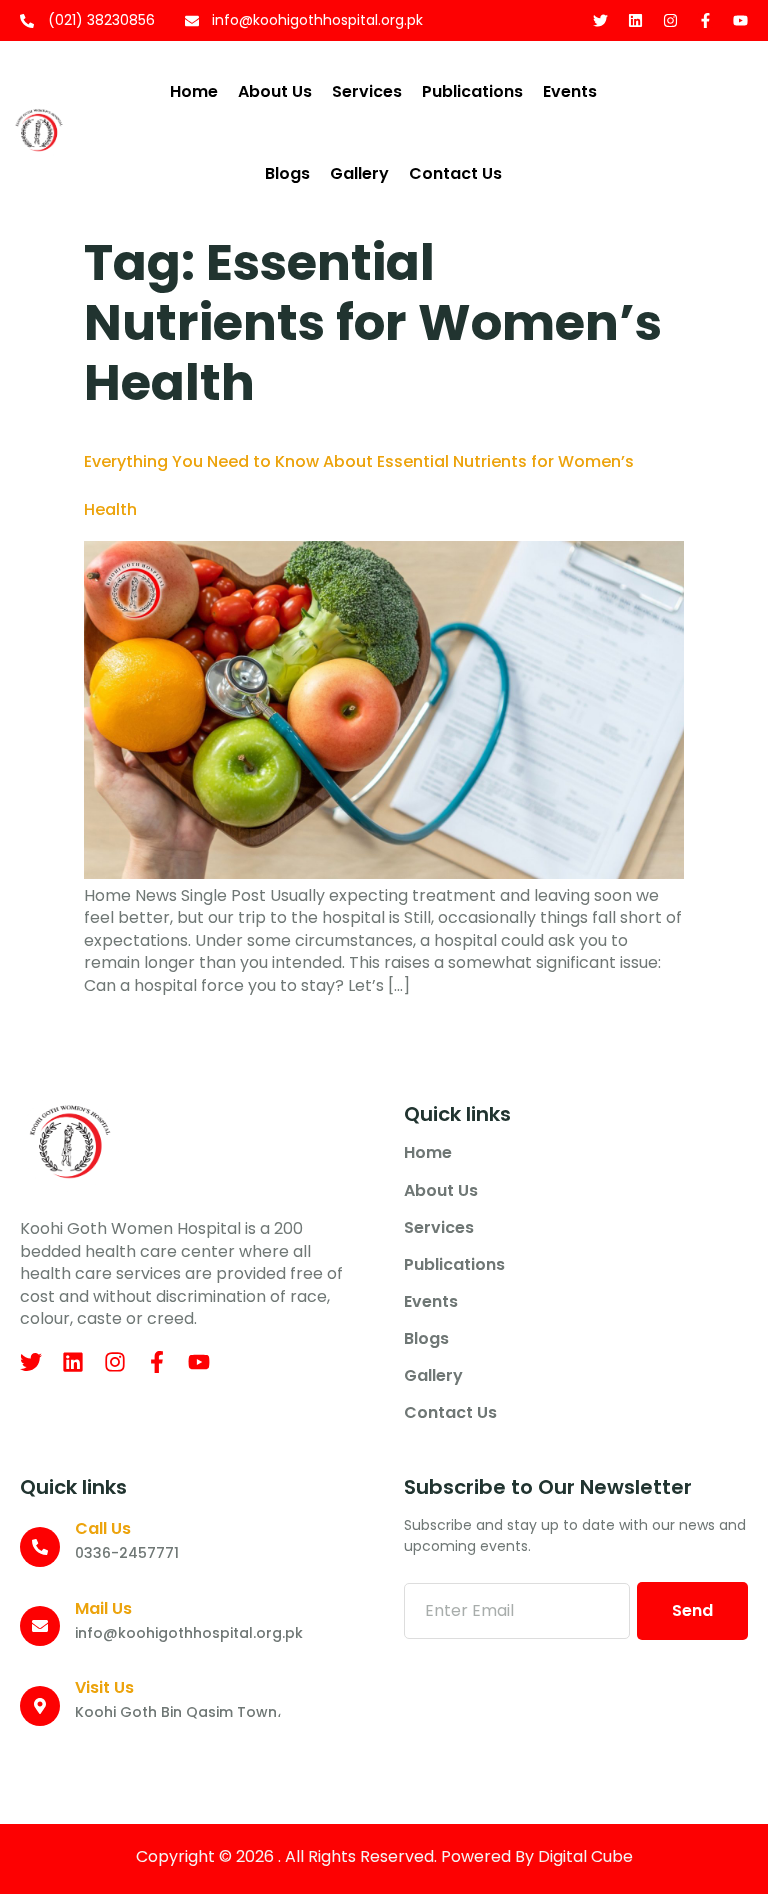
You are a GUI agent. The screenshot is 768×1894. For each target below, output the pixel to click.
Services (367, 91)
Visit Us (104, 1687)
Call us (103, 1528)
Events (570, 91)
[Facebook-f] (705, 20)
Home (194, 91)
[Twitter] (600, 20)
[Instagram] (670, 20)
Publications (472, 91)
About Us (275, 91)
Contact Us (455, 173)
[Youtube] (740, 20)
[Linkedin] (635, 20)
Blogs (287, 173)
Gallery (359, 173)
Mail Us (103, 1608)
